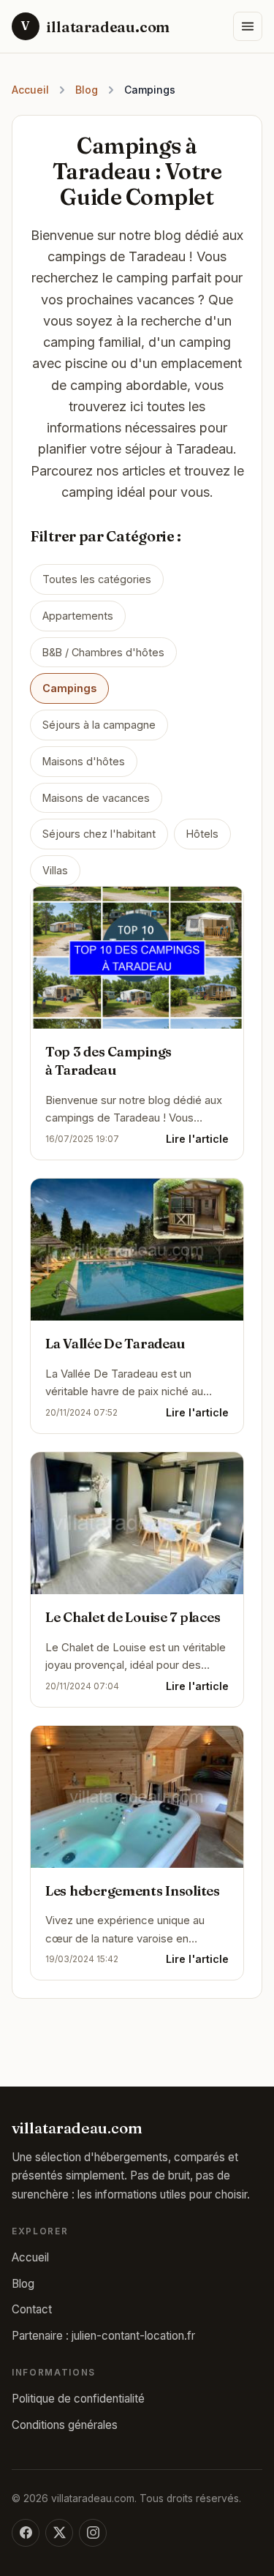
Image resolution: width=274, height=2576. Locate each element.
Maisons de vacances (96, 798)
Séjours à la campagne (99, 725)
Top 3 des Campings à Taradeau (109, 1061)
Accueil (30, 90)
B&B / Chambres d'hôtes (103, 652)
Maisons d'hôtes (84, 761)
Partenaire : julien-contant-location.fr (103, 2336)
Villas (55, 870)
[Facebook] (26, 2533)
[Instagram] (93, 2533)
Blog (87, 90)
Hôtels (202, 834)
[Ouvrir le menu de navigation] (248, 26)
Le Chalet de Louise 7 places (133, 1617)
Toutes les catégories (97, 579)
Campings (69, 688)
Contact (32, 2309)
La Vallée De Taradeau (115, 1344)
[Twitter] (59, 2533)
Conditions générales (65, 2425)
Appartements (78, 616)
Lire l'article (197, 1139)
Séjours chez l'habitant (99, 834)
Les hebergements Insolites (133, 1891)
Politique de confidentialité (78, 2399)
